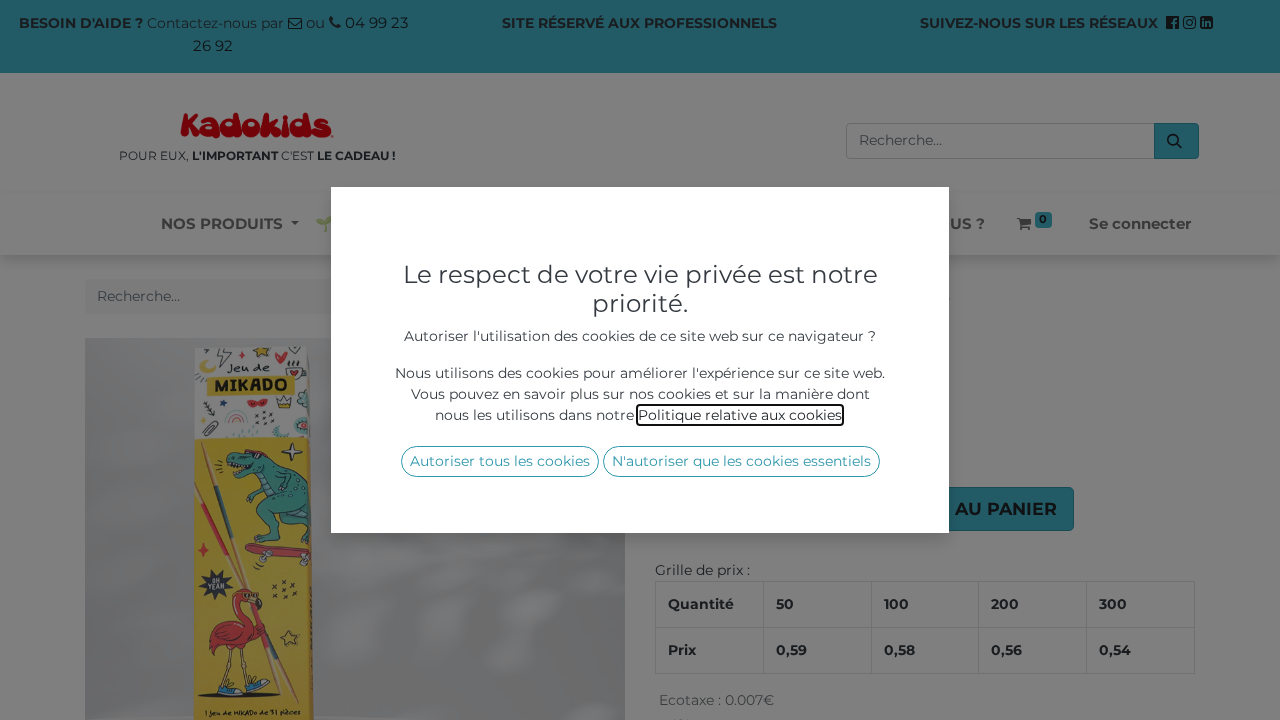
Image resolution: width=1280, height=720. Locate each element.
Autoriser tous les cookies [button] (500, 461)
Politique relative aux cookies (740, 415)
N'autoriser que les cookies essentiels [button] (741, 461)
